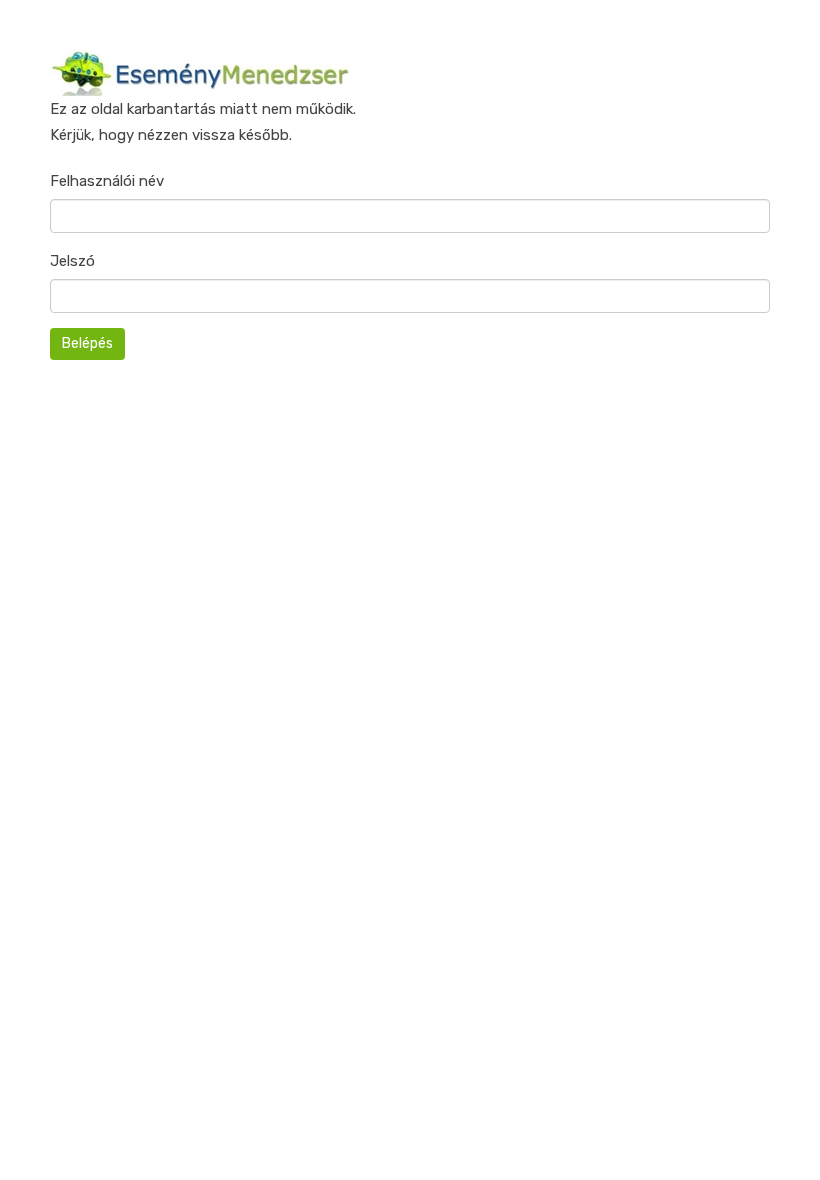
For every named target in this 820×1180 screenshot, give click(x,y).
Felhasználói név (107, 181)
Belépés (87, 343)
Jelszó (72, 261)
